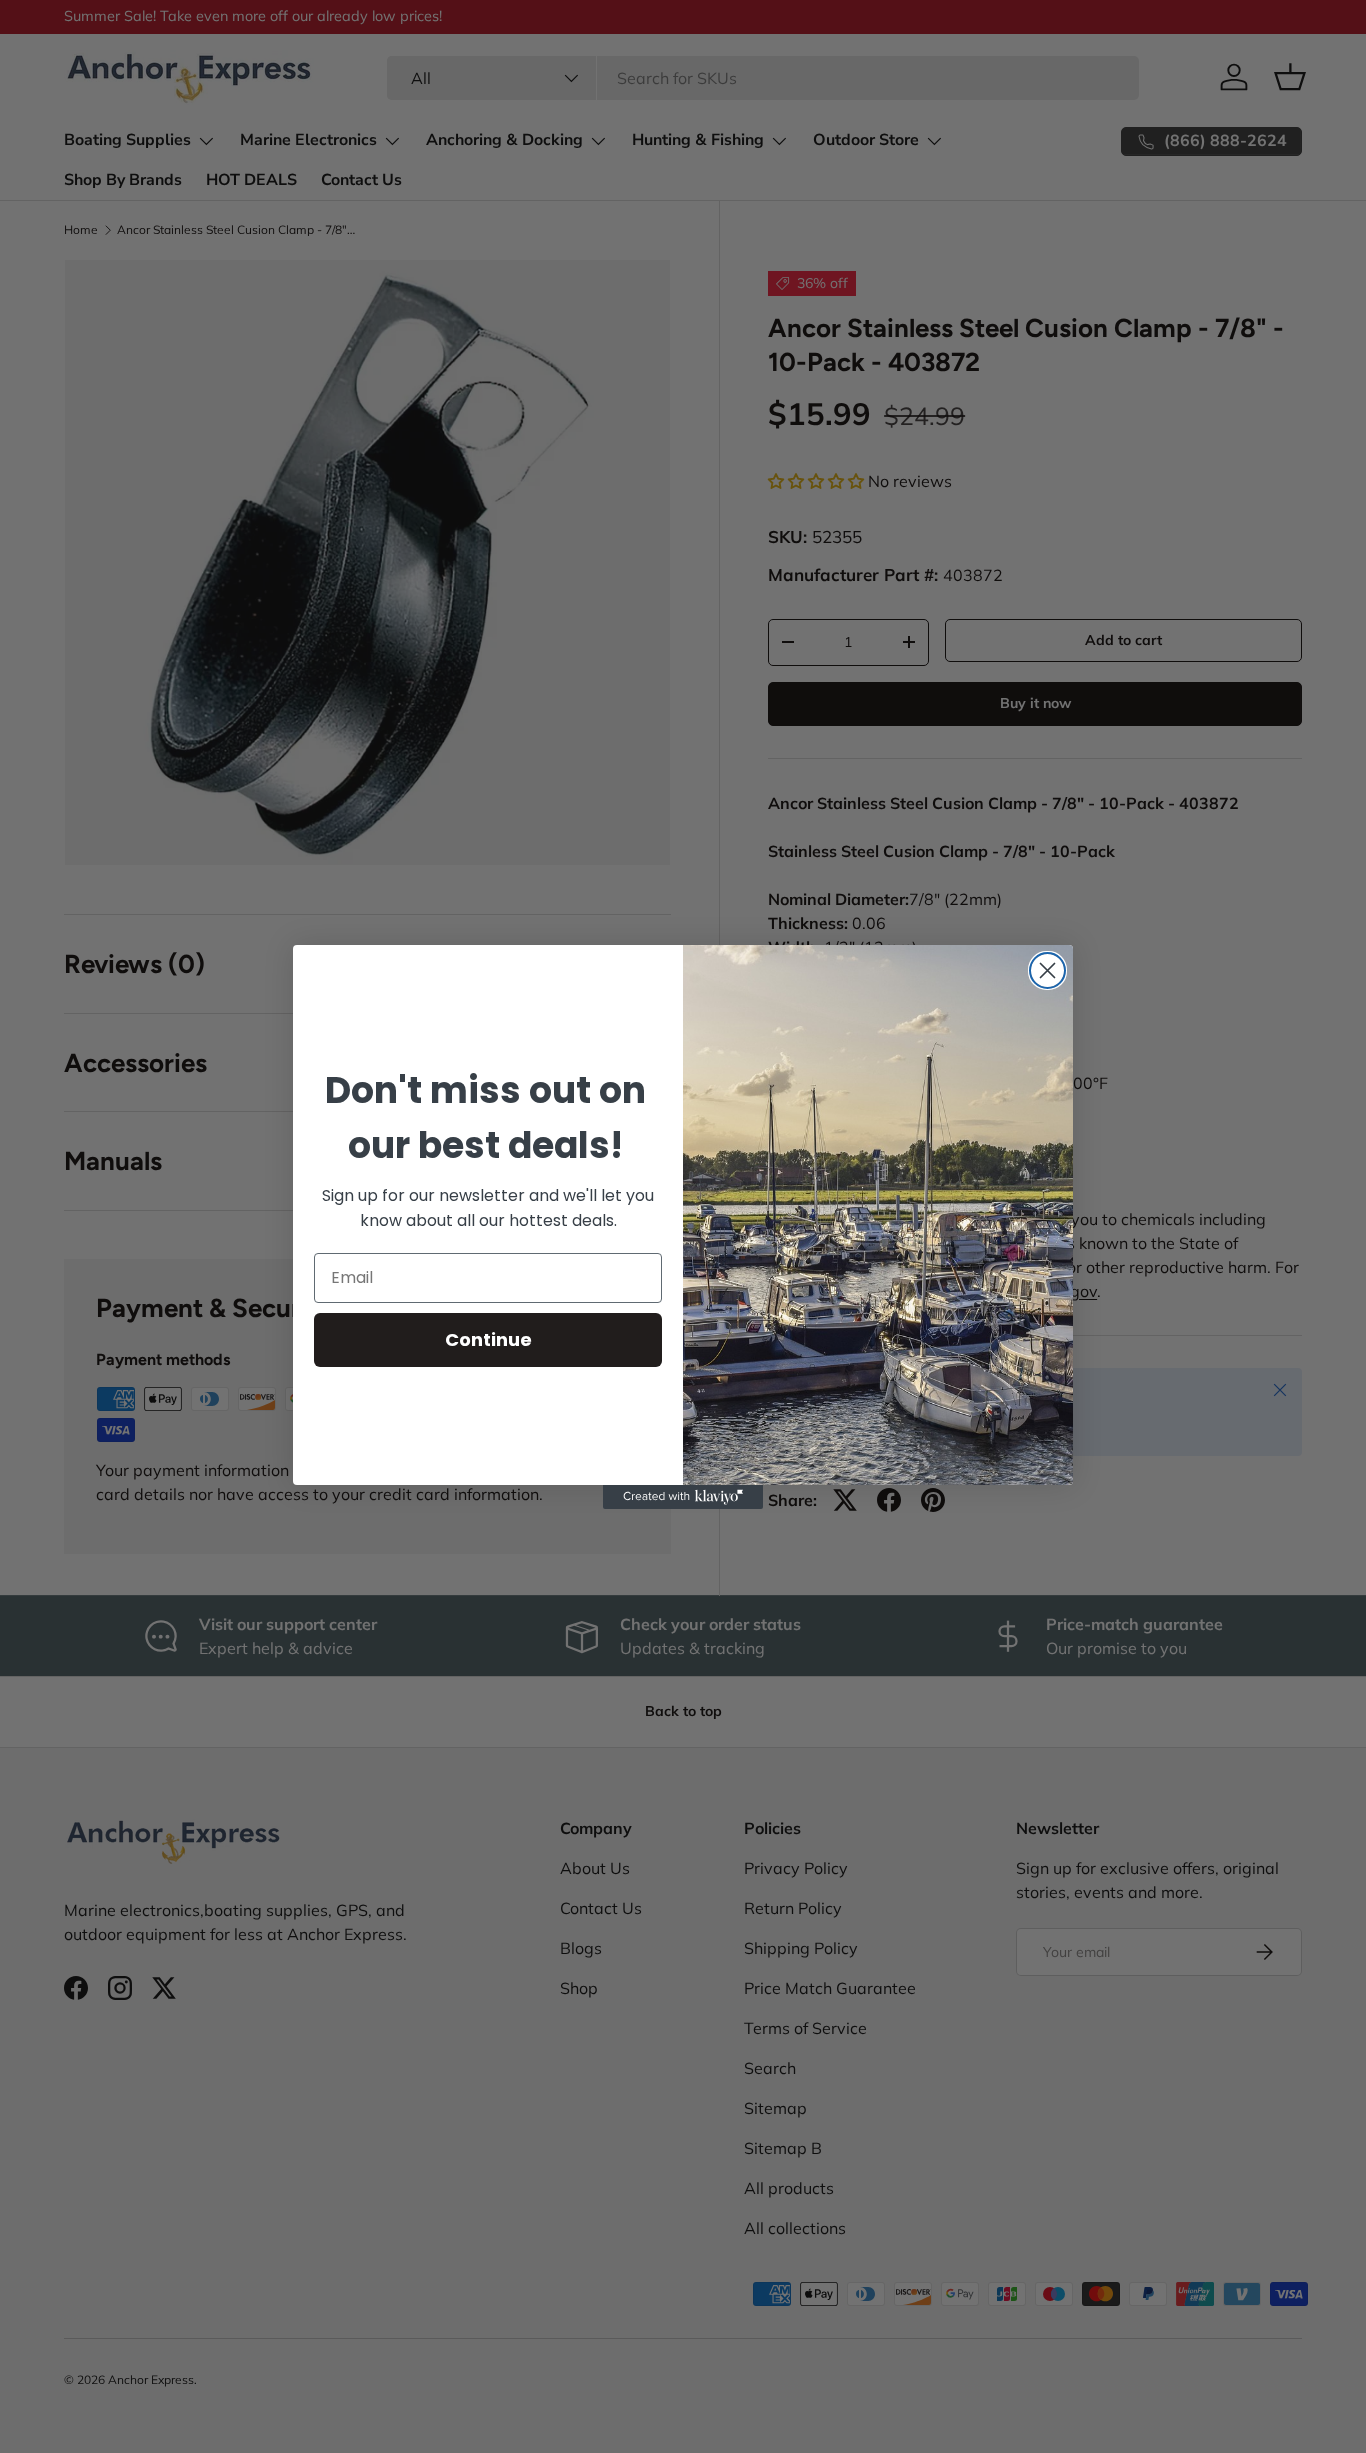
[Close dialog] (1047, 970)
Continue (488, 1339)
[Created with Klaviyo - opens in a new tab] (683, 1497)
